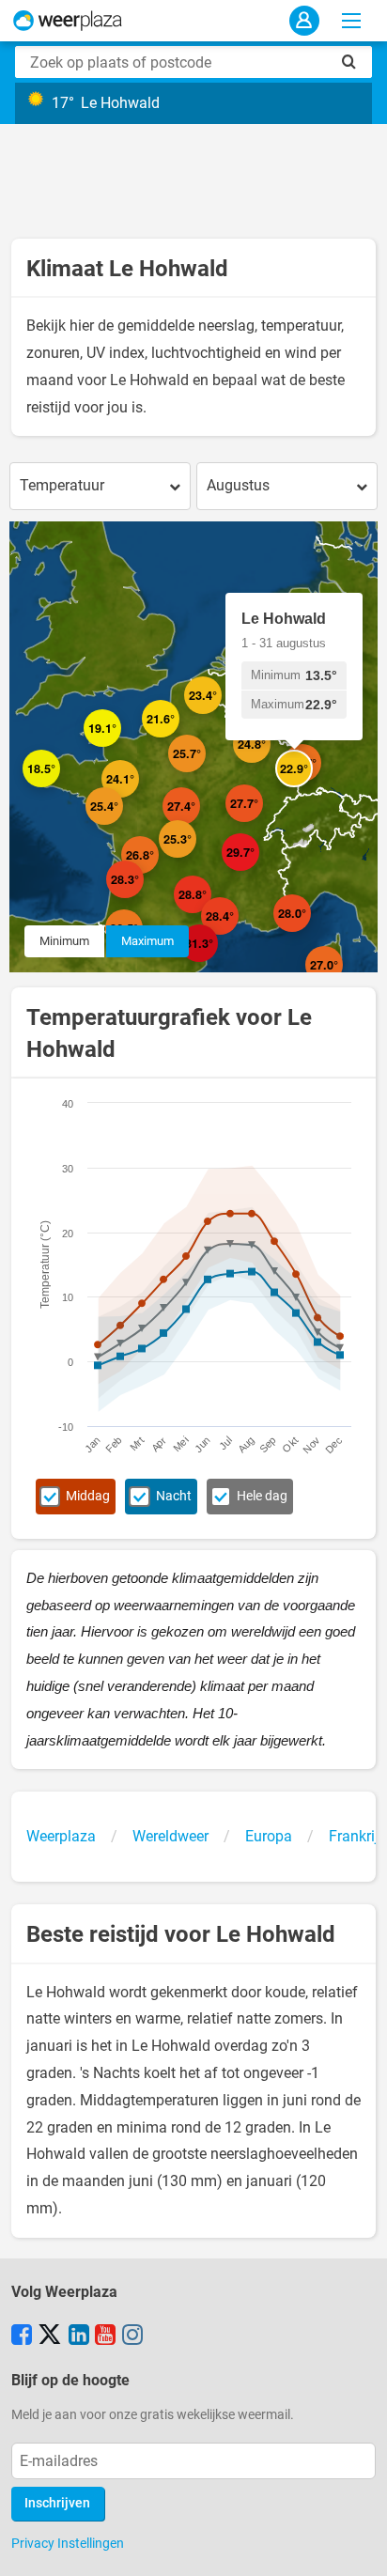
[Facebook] (22, 2336)
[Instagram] (132, 2336)
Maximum (147, 941)
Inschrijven (57, 2503)
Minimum (64, 941)
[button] (121, 747)
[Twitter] (50, 2336)
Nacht (174, 1496)
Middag (88, 1496)
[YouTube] (105, 2336)
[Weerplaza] (68, 21)
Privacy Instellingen (68, 2543)
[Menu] (351, 21)
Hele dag (262, 1496)
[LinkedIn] (79, 2336)
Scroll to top (357, 2546)
